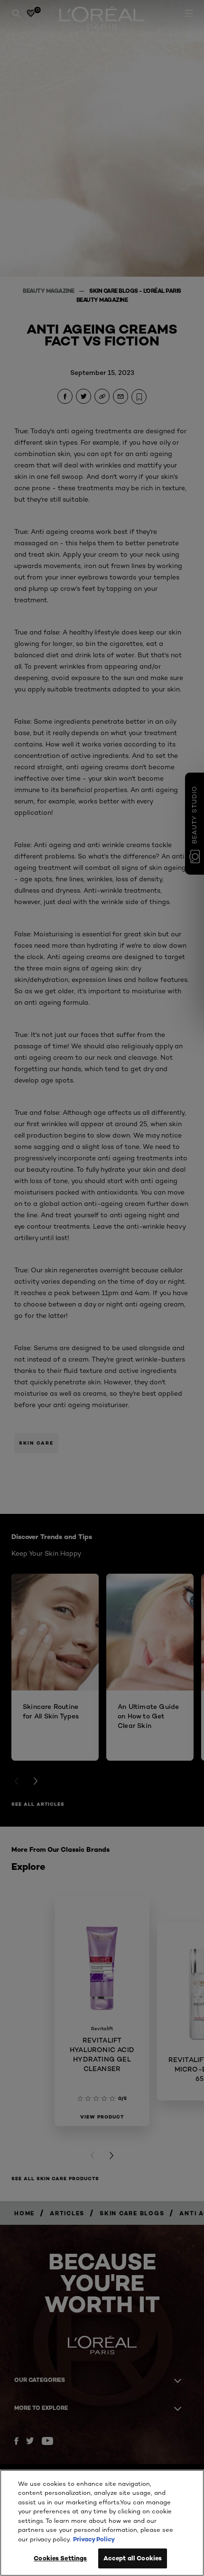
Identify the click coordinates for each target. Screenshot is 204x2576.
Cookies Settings (60, 2558)
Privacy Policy (94, 2539)
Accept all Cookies (133, 2558)
